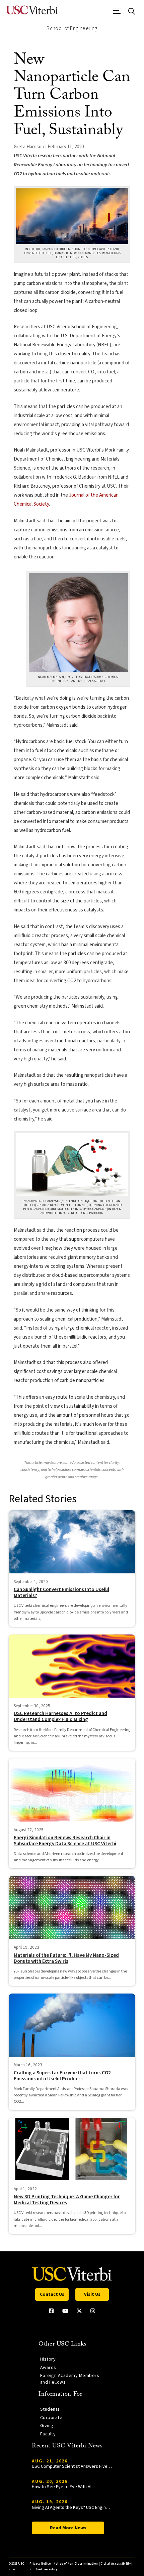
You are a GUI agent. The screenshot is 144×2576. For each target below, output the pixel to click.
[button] (117, 13)
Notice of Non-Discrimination (76, 2564)
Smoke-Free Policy (43, 2569)
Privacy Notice (40, 2564)
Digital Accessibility (116, 2564)
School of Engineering (72, 28)
